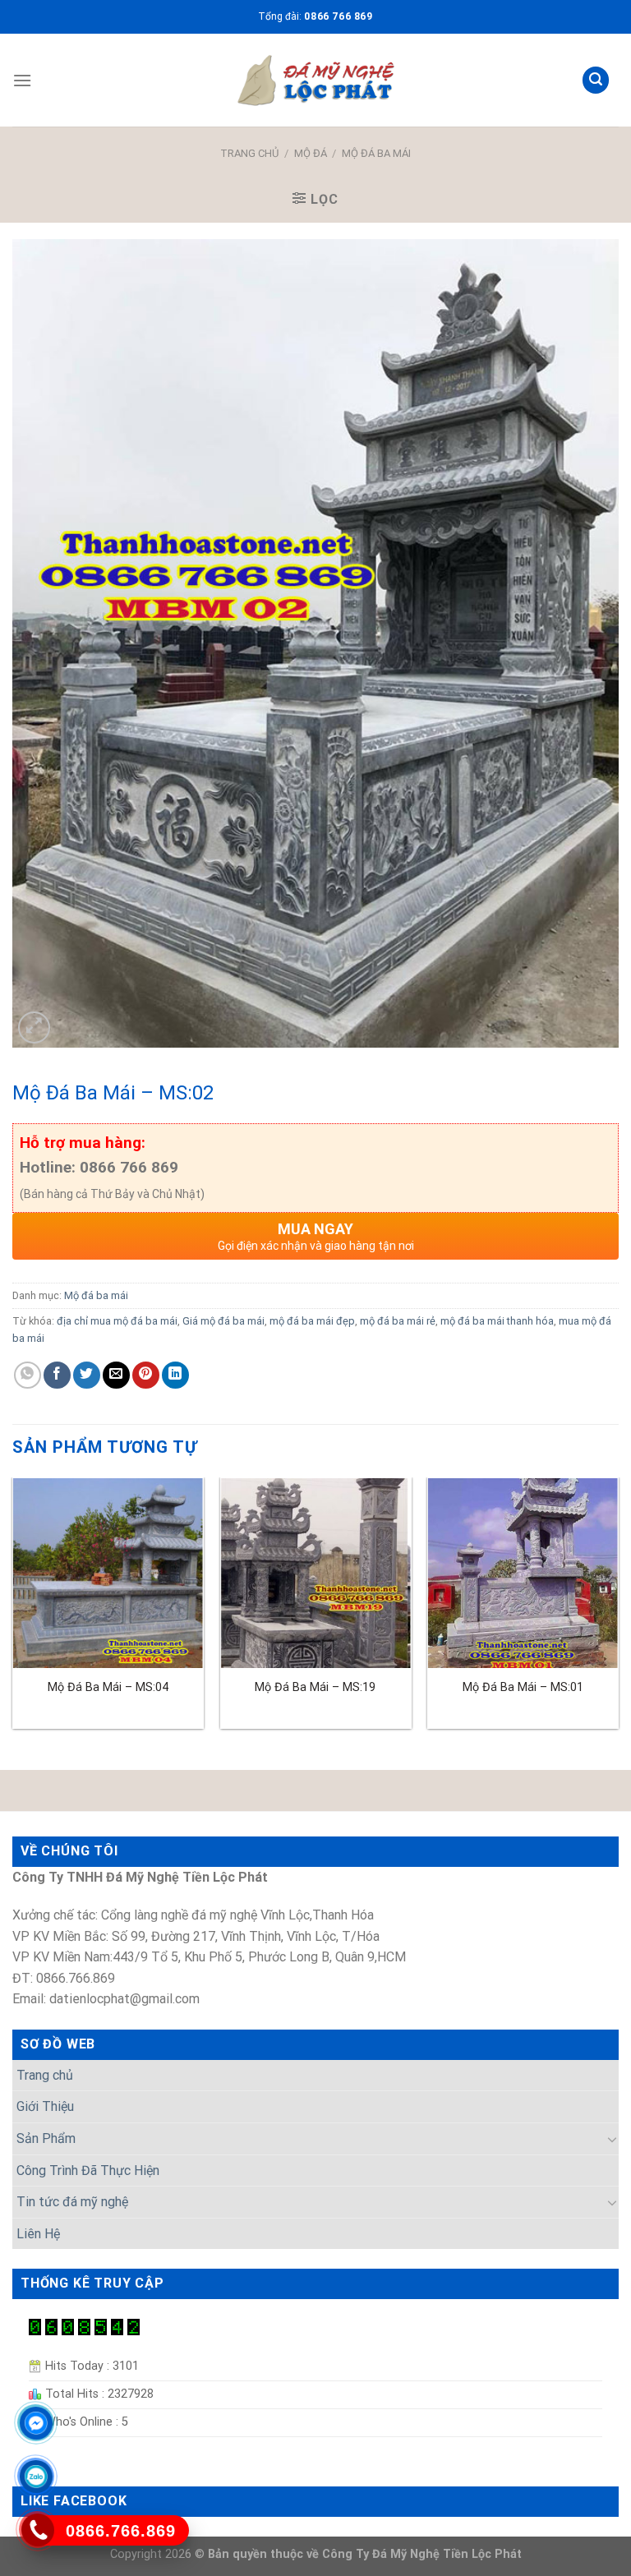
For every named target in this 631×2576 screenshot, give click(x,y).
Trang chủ (249, 153)
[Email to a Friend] (116, 1375)
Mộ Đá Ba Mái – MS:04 (108, 1687)
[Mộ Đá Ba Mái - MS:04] (108, 1573)
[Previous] (13, 1610)
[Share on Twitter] (87, 1375)
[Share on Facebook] (57, 1375)
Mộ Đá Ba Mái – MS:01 (523, 1687)
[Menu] (22, 80)
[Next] (618, 1610)
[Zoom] (34, 1028)
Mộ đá (311, 153)
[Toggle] (612, 2139)
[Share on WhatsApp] (28, 1375)
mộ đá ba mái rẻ (398, 1321)
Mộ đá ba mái (376, 153)
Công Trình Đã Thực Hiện (88, 2170)
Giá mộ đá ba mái (223, 1321)
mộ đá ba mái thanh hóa (497, 1321)
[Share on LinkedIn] (175, 1375)
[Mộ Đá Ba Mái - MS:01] (523, 1573)
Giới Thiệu (45, 2106)
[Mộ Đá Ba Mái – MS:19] (315, 1573)
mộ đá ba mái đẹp (312, 1321)
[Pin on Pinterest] (146, 1375)
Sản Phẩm (46, 2138)
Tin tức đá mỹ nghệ (72, 2202)
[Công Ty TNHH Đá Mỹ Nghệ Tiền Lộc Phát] (315, 81)
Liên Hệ (38, 2234)
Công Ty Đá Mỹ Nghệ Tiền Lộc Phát (422, 2554)
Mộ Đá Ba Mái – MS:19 (315, 1687)
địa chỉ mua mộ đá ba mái (117, 1321)
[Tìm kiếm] (596, 80)
